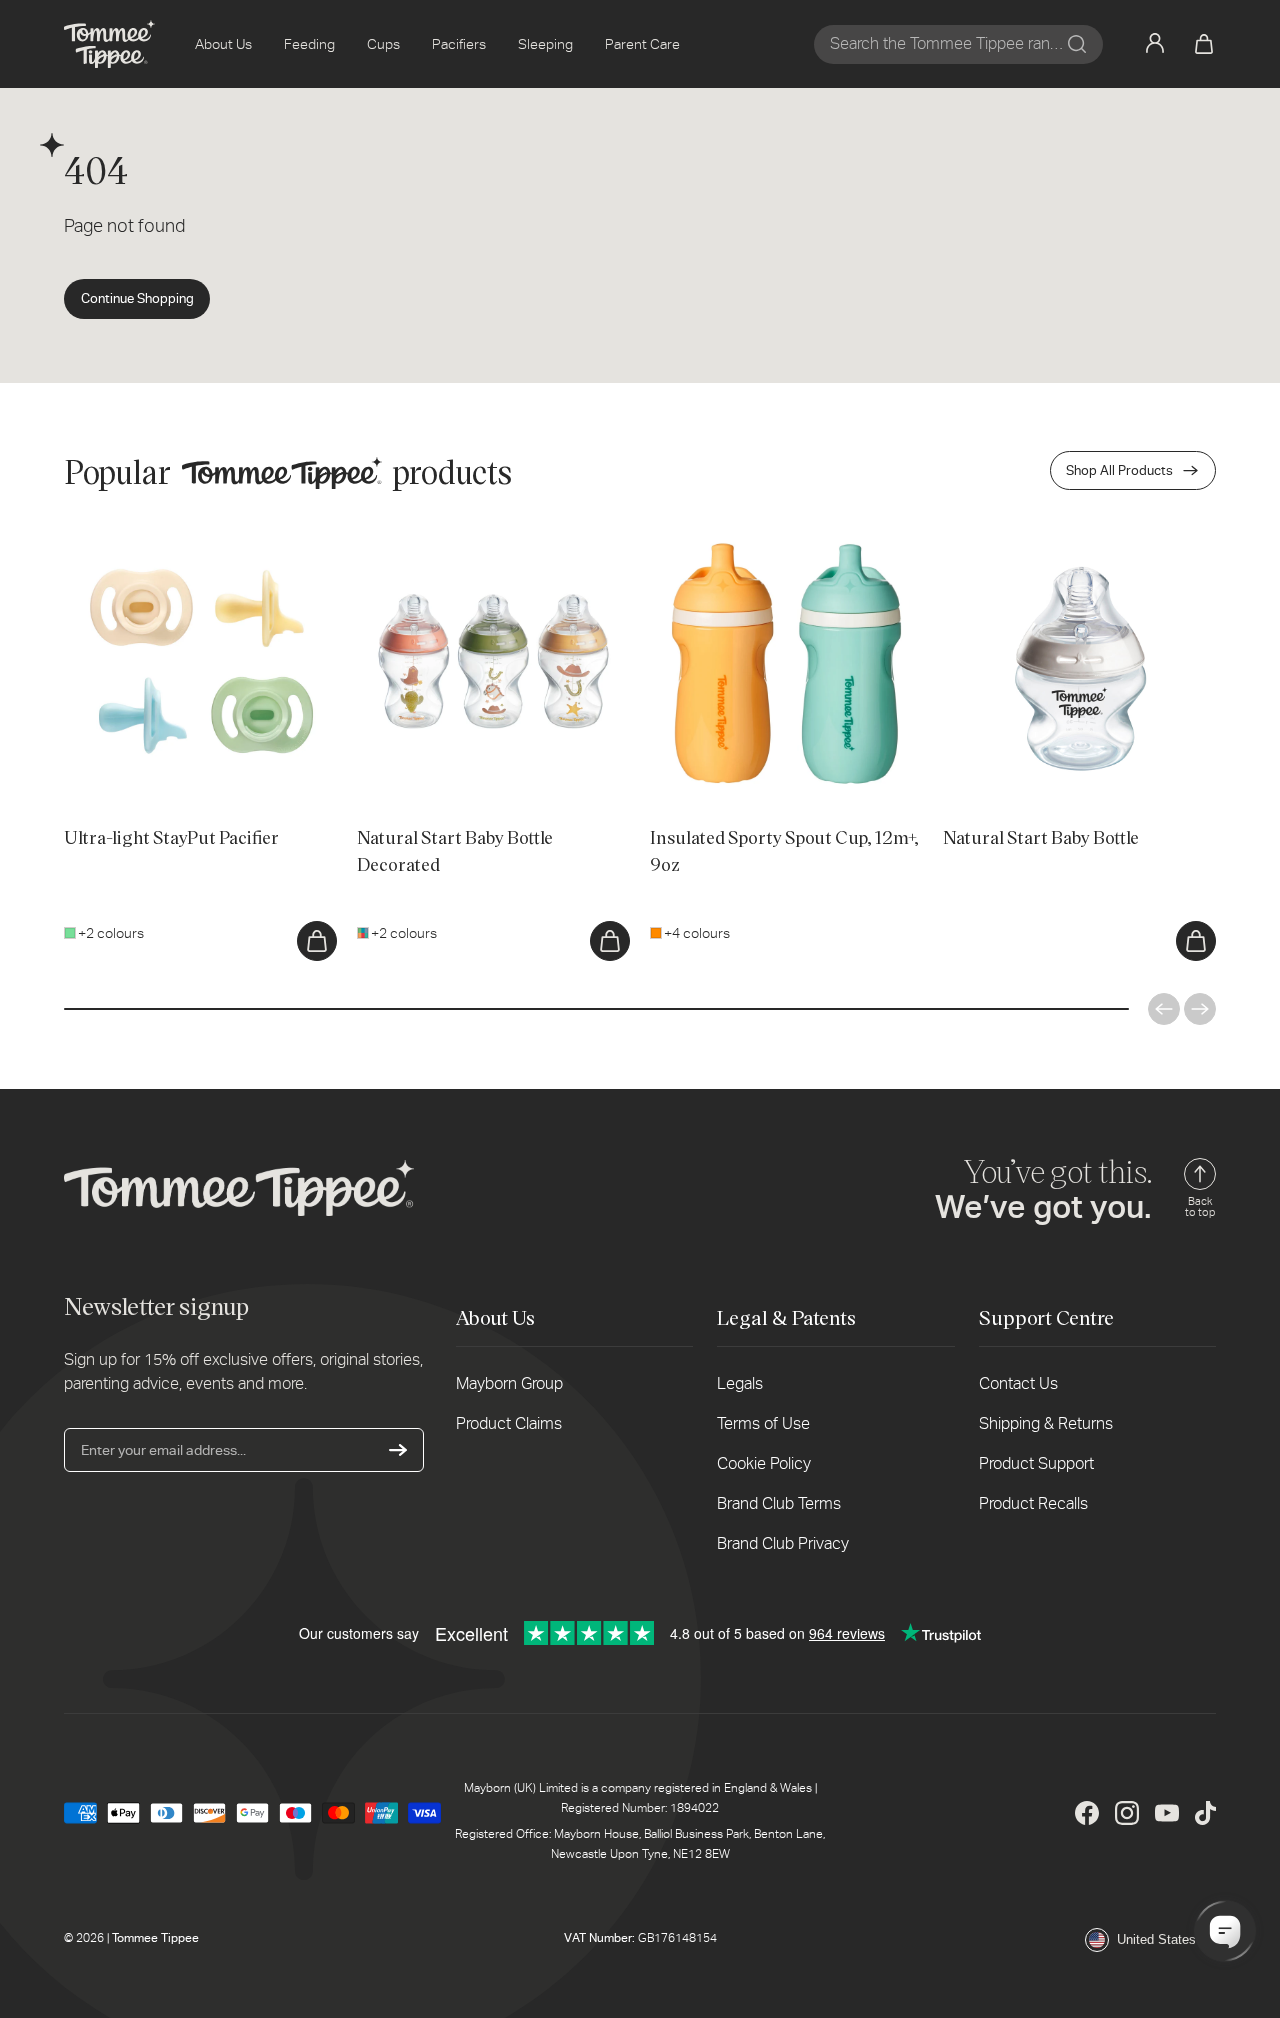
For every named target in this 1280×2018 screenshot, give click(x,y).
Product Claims (509, 1423)
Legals (740, 1383)
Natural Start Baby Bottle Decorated (469, 537)
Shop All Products (1119, 470)
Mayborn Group (509, 1383)
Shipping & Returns (1046, 1423)
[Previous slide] (1164, 1009)
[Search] (1077, 44)
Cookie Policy (764, 1463)
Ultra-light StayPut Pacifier (146, 537)
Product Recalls (1033, 1503)
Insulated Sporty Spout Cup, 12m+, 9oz (771, 537)
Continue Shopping (137, 298)
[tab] (101, 756)
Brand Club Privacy (783, 1543)
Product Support (1036, 1463)
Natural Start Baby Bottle (1020, 537)
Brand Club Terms (779, 1503)
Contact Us (1018, 1383)
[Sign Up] (398, 1450)
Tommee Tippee (155, 1938)
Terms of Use (763, 1423)
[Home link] (109, 44)
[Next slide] (1200, 1009)
